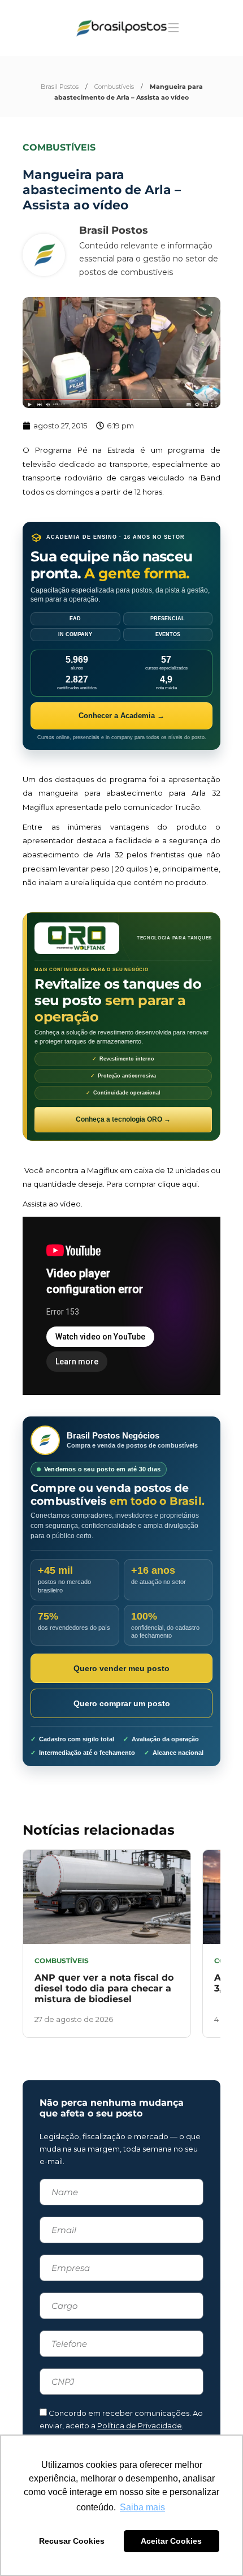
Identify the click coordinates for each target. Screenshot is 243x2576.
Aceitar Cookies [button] (171, 2541)
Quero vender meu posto (121, 1668)
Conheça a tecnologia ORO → (123, 1119)
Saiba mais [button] (142, 2507)
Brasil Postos (60, 87)
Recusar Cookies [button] (72, 2541)
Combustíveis (114, 87)
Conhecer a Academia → (121, 716)
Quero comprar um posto (122, 1703)
